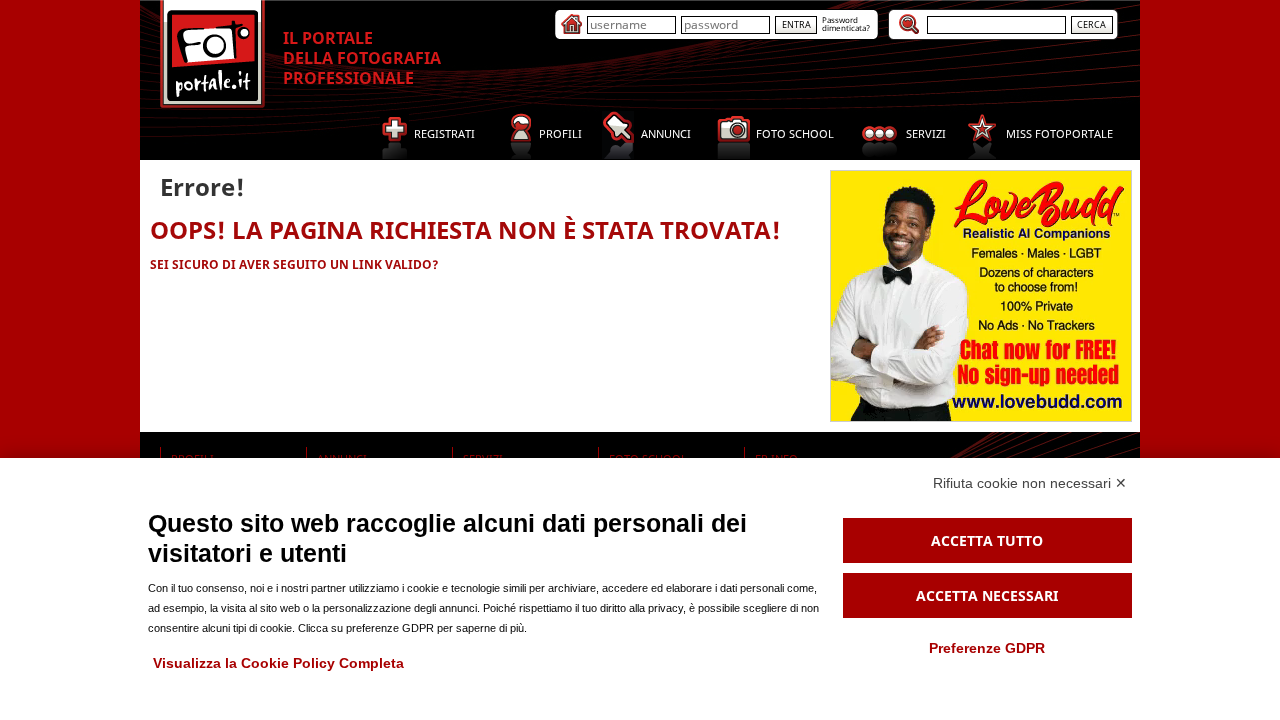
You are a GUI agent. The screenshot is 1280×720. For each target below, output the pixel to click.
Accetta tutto (987, 540)
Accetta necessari (987, 595)
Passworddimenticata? (846, 23)
